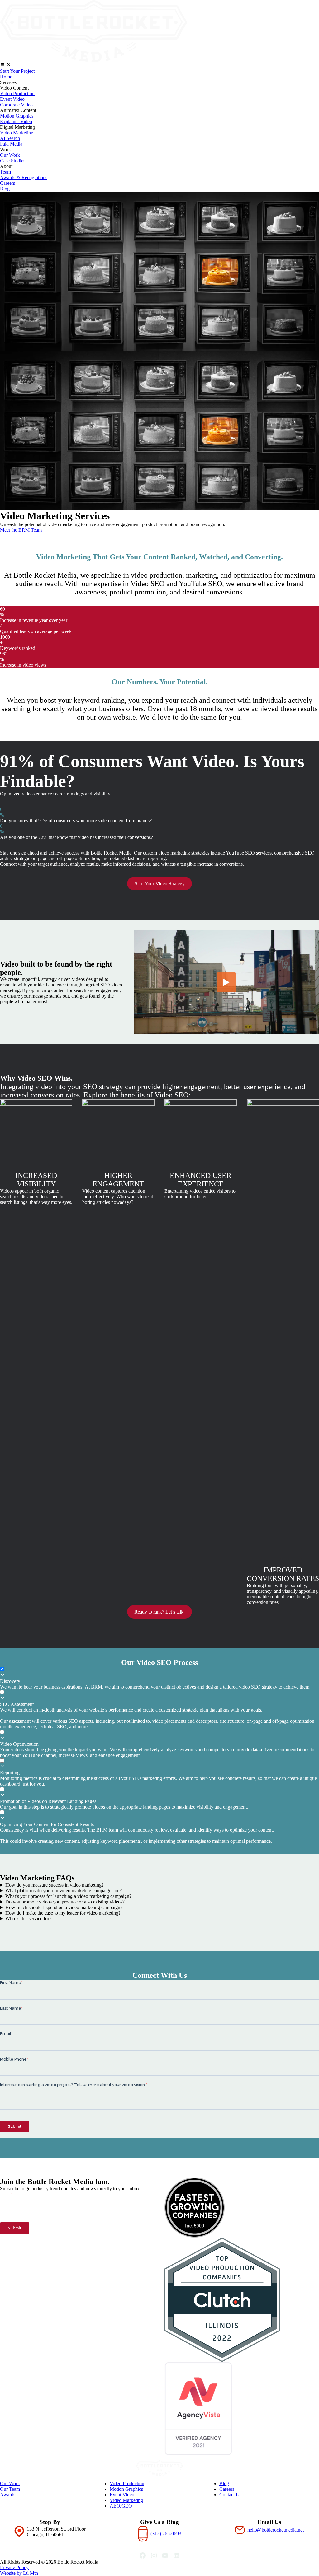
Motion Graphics (17, 116)
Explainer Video (16, 121)
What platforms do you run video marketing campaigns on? (64, 1891)
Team (5, 172)
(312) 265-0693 (166, 2534)
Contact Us (230, 2495)
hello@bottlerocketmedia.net (276, 2530)
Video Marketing (17, 133)
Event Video (12, 99)
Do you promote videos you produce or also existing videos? (65, 1902)
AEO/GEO (121, 2506)
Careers (7, 183)
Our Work (10, 155)
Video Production (17, 93)
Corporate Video (16, 105)
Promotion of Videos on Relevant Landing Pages (48, 1801)
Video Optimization (19, 1744)
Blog (5, 189)
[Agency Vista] (242, 2409)
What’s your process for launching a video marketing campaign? (68, 1896)
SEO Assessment (17, 1704)
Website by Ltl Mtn (19, 2573)
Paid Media (11, 144)
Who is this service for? (28, 1919)
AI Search (10, 138)
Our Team (10, 2489)
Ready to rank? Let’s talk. (159, 1612)
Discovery (10, 1681)
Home (6, 77)
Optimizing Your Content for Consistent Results (47, 1824)
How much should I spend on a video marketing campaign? (64, 1907)
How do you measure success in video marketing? (55, 1885)
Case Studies (13, 161)
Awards (8, 2495)
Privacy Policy (14, 2567)
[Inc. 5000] (242, 2208)
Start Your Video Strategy (160, 884)
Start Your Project (17, 71)
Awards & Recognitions (24, 177)
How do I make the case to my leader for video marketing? (63, 1913)
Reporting (10, 1773)
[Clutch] (242, 2300)
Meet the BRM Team (21, 530)
